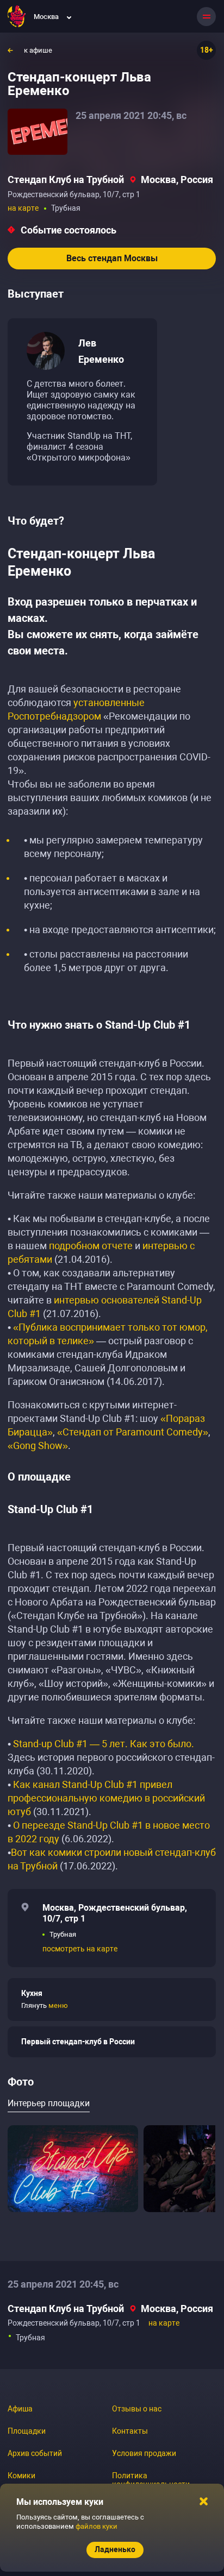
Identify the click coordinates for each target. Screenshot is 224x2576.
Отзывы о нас (137, 2409)
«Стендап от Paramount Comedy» (133, 1432)
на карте (23, 208)
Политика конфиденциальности (151, 2480)
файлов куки (97, 2526)
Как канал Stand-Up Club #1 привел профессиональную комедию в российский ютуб (106, 1798)
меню (58, 2005)
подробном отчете (91, 1246)
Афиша (20, 2409)
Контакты (130, 2431)
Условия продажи (144, 2453)
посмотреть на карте (80, 1949)
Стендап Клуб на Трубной (66, 179)
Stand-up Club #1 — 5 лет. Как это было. (104, 1744)
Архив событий (35, 2453)
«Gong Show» (38, 1446)
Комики (21, 2476)
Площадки (27, 2431)
